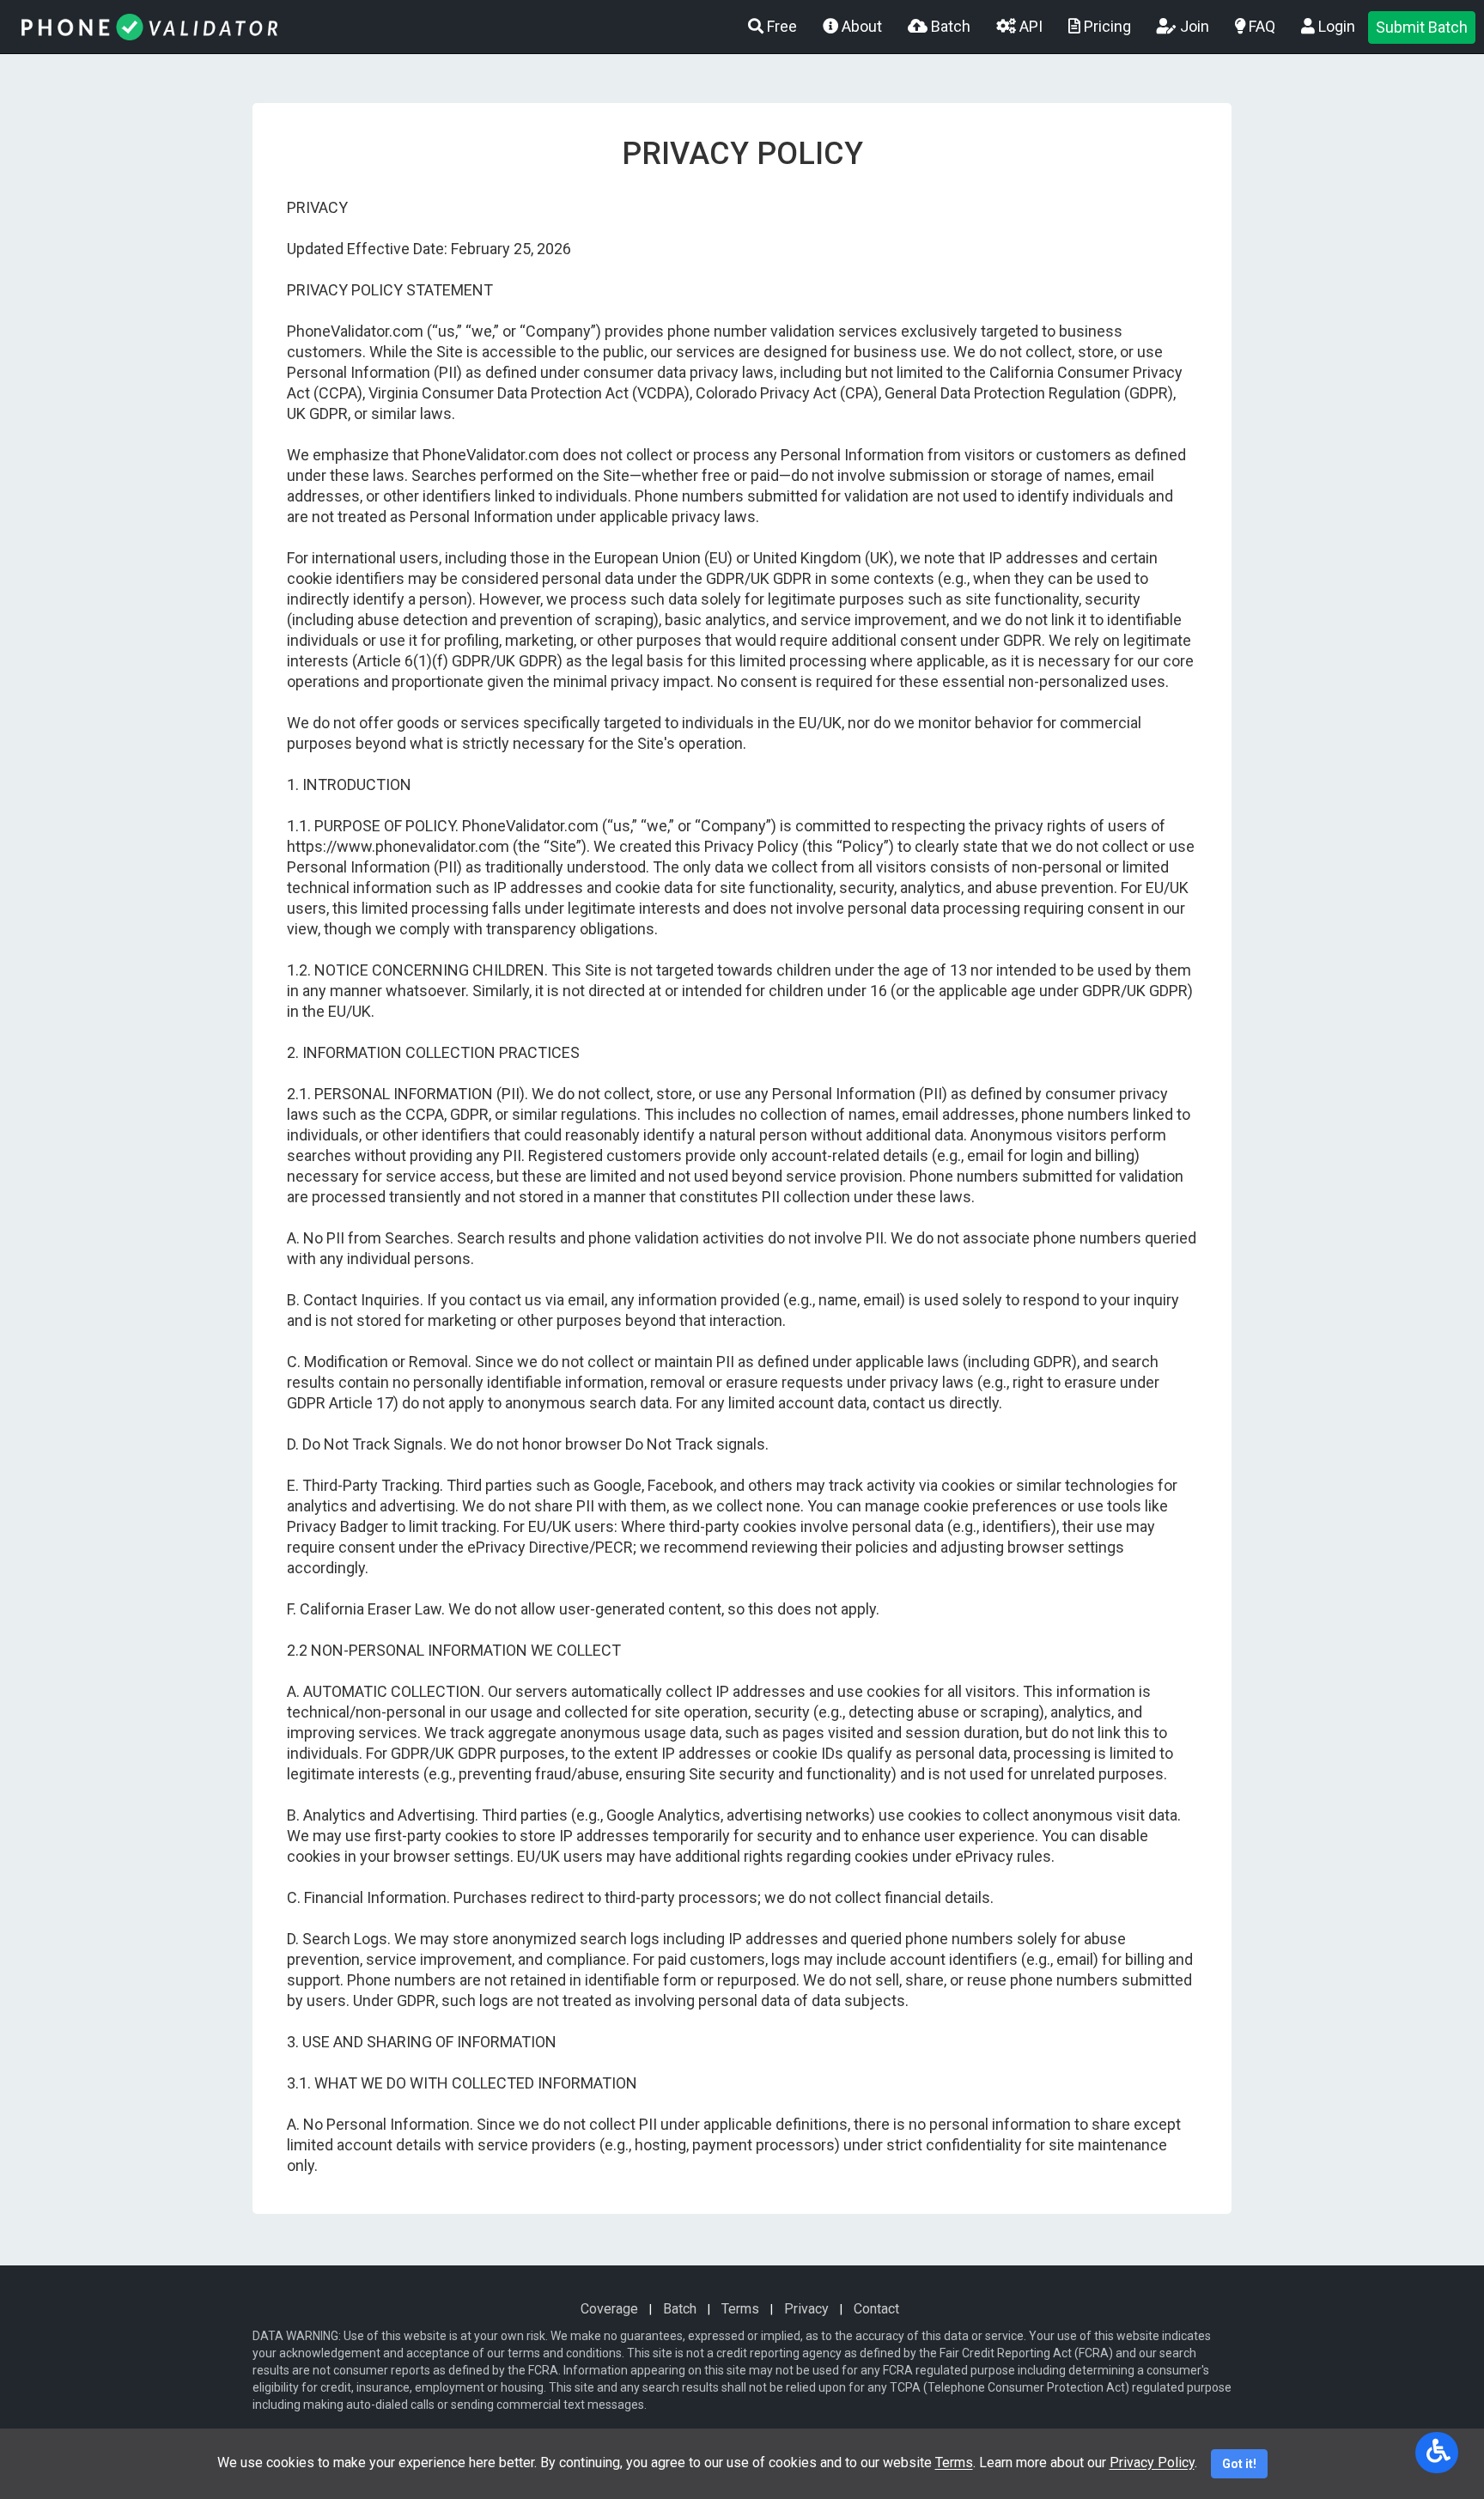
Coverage (609, 2309)
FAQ (1260, 26)
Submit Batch (1422, 27)
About (860, 26)
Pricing (1106, 26)
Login (1335, 26)
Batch (949, 26)
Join (1193, 26)
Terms (740, 2309)
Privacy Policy (1152, 2463)
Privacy (806, 2309)
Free (780, 26)
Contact (876, 2309)
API (1029, 26)
